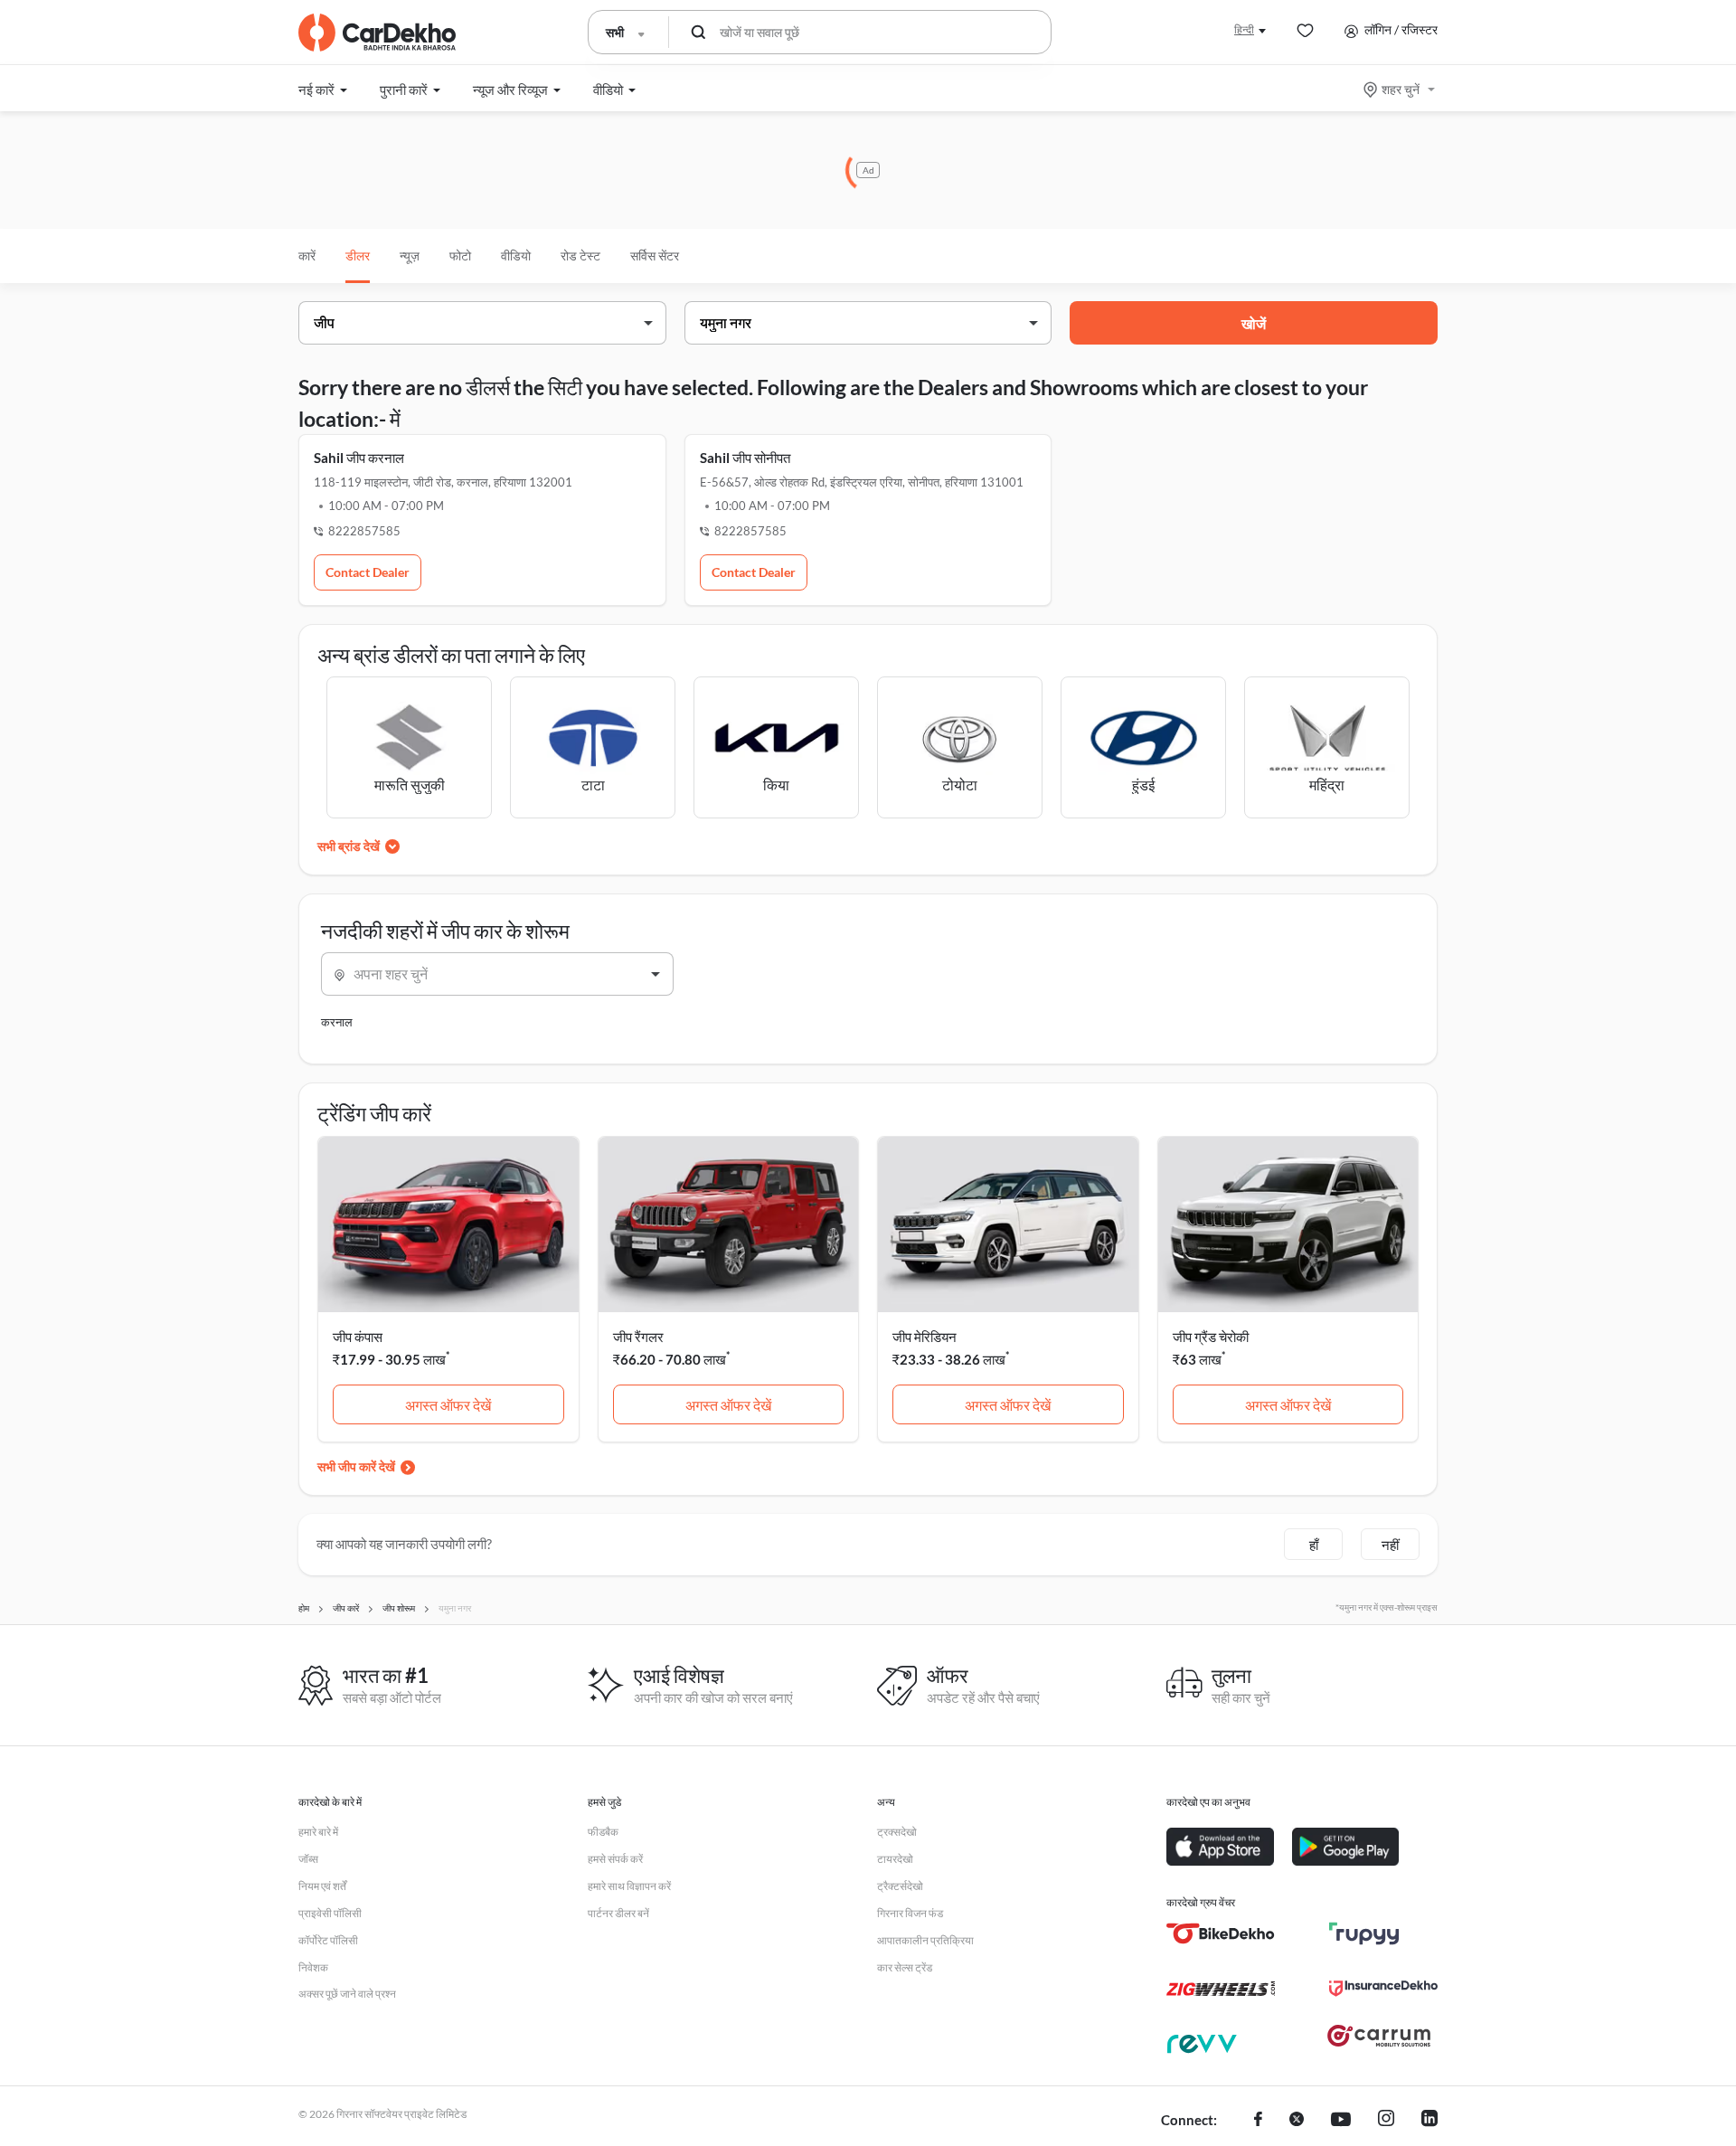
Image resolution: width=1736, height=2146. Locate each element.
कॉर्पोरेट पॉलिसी (328, 1940)
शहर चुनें (1401, 89)
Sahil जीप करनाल (359, 458)
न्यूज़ (410, 255)
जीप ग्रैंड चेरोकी (1211, 1337)
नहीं (1390, 1545)
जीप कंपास (358, 1337)
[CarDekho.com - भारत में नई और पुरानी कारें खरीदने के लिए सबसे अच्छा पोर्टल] (377, 33)
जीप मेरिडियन (925, 1337)
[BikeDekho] (1221, 1933)
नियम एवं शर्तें (322, 1886)
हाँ (1314, 1545)
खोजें (1254, 323)
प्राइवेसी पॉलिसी (330, 1913)
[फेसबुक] (1258, 2121)
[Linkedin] (1429, 2121)
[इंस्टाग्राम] (1386, 2121)
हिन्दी (1244, 29)
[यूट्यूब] (1341, 2121)
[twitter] (1297, 2121)
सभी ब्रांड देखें (349, 846)
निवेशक (313, 1967)
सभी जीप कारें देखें (356, 1466)
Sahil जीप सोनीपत (745, 458)
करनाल (337, 1022)
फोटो (460, 255)
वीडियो (516, 255)
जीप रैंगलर (638, 1337)
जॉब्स (308, 1859)
